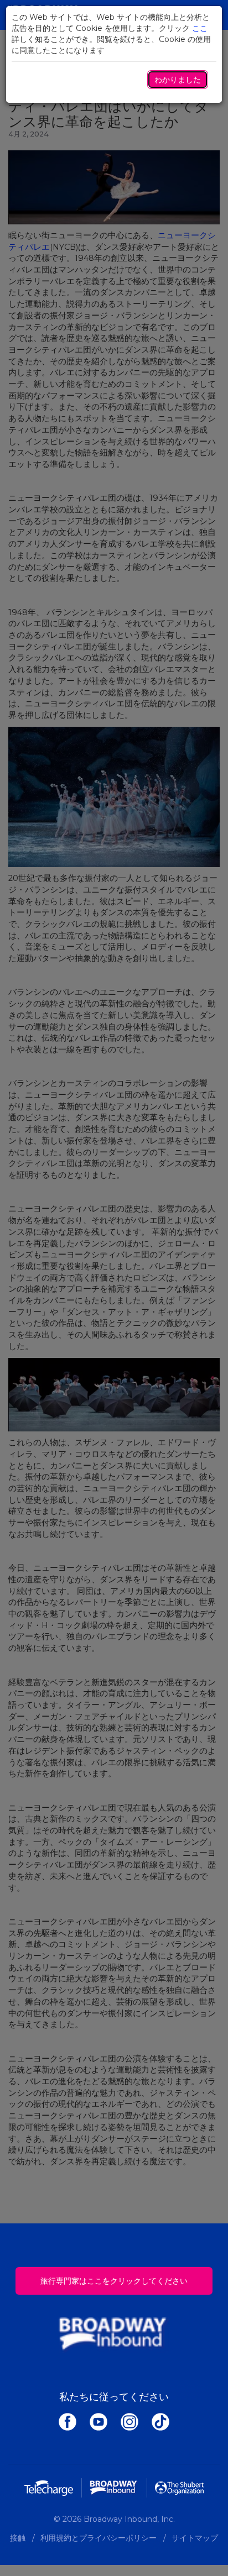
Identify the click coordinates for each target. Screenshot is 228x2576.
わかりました (178, 80)
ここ (200, 28)
